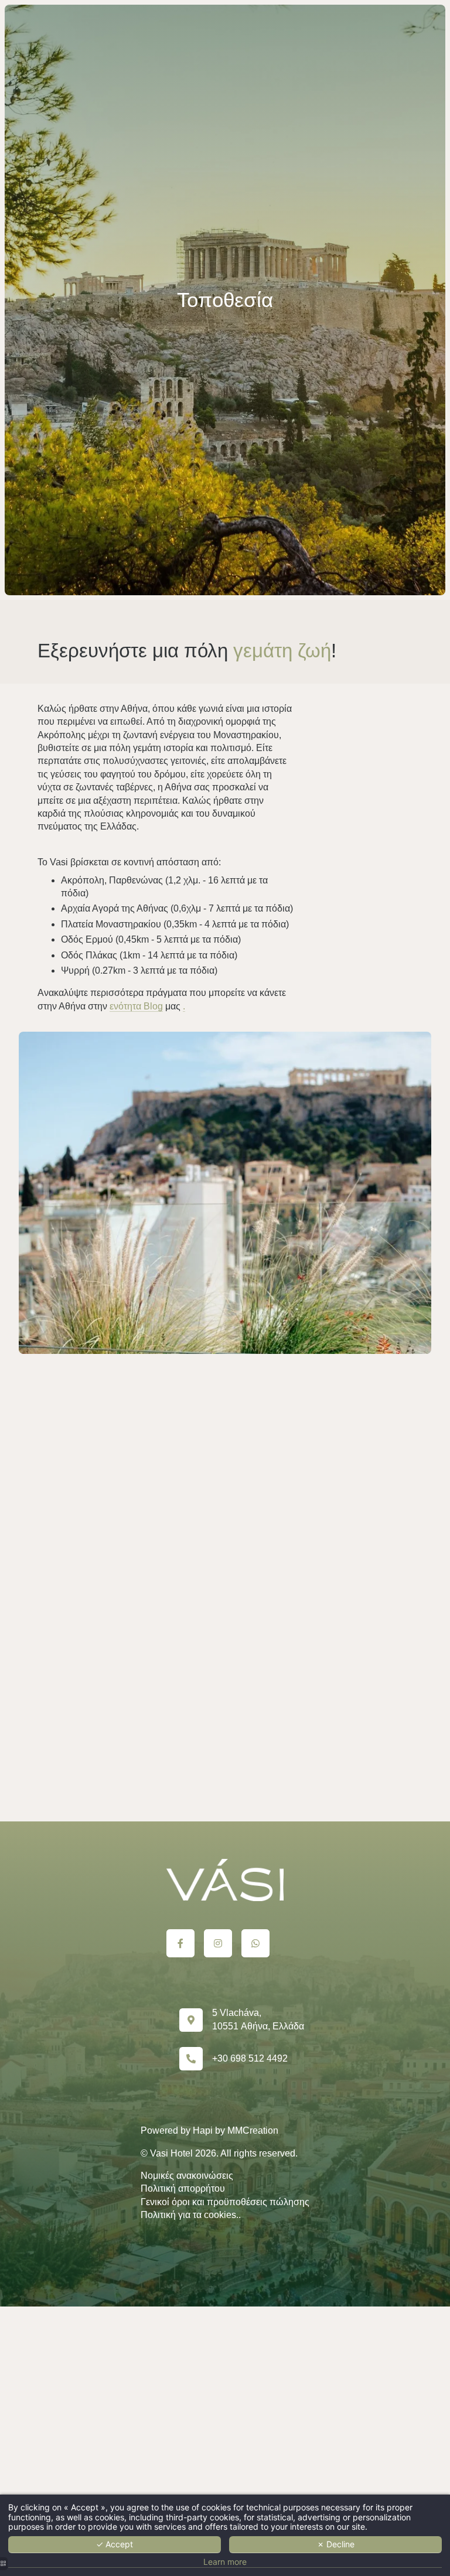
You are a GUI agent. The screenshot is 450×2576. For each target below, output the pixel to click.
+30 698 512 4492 (250, 2058)
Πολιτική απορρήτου (183, 2188)
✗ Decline (336, 2544)
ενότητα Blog (136, 1006)
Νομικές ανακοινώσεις (187, 2176)
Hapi (203, 2130)
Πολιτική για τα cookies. (190, 2215)
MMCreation (253, 2130)
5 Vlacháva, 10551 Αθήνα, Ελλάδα (258, 2019)
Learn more (225, 2562)
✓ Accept (115, 2544)
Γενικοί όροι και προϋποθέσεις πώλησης (225, 2202)
